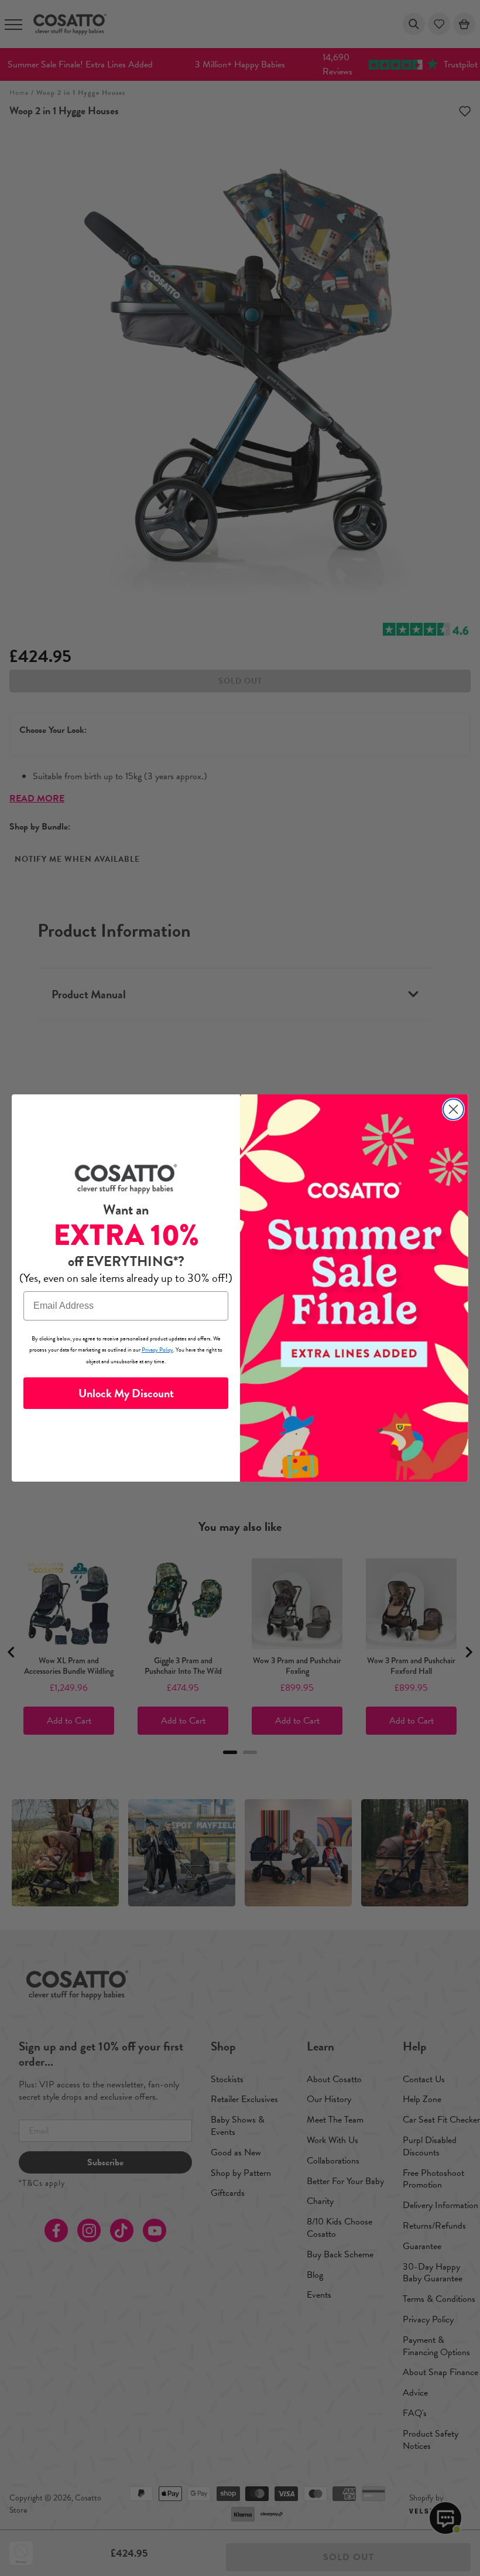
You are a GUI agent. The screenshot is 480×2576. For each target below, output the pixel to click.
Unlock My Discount (126, 1393)
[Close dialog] (453, 1109)
